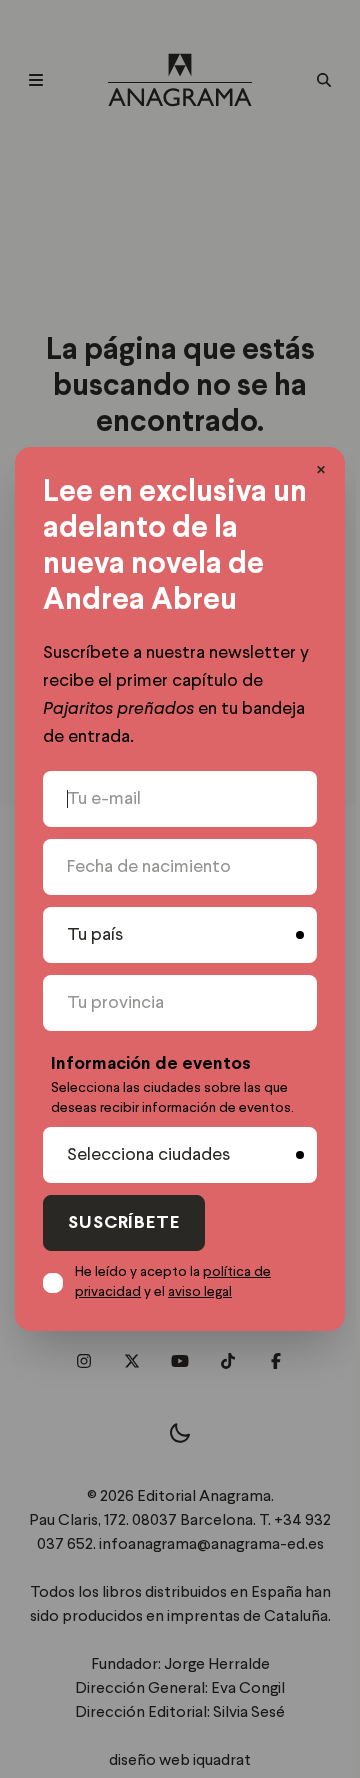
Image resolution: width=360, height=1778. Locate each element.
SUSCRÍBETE (124, 1223)
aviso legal (200, 1292)
